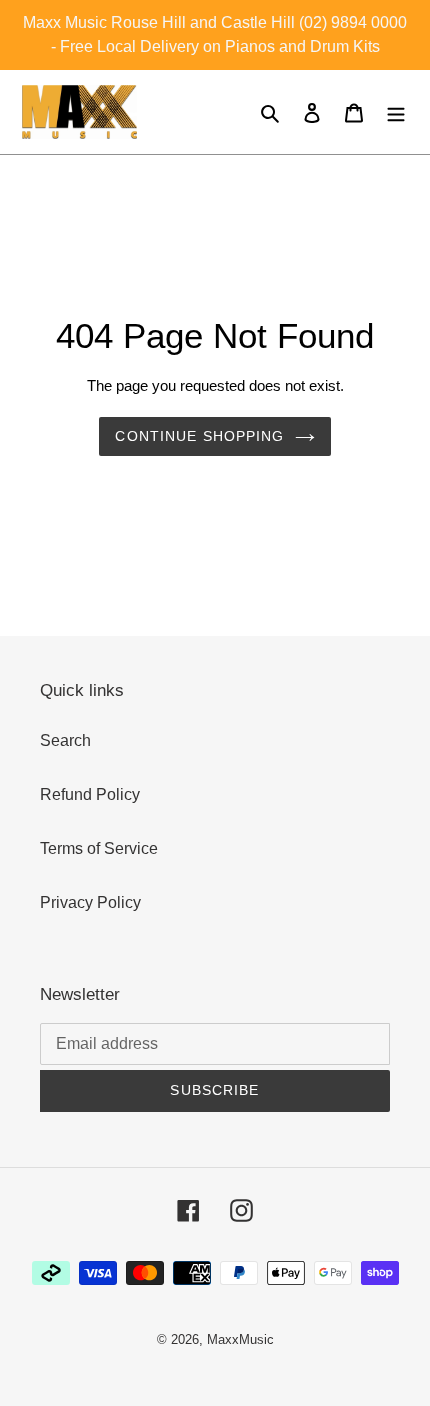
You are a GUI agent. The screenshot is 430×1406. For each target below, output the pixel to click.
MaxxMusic (240, 1339)
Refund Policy (90, 794)
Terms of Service (99, 848)
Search (65, 740)
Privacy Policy (90, 902)
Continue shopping (199, 436)
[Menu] (396, 112)
